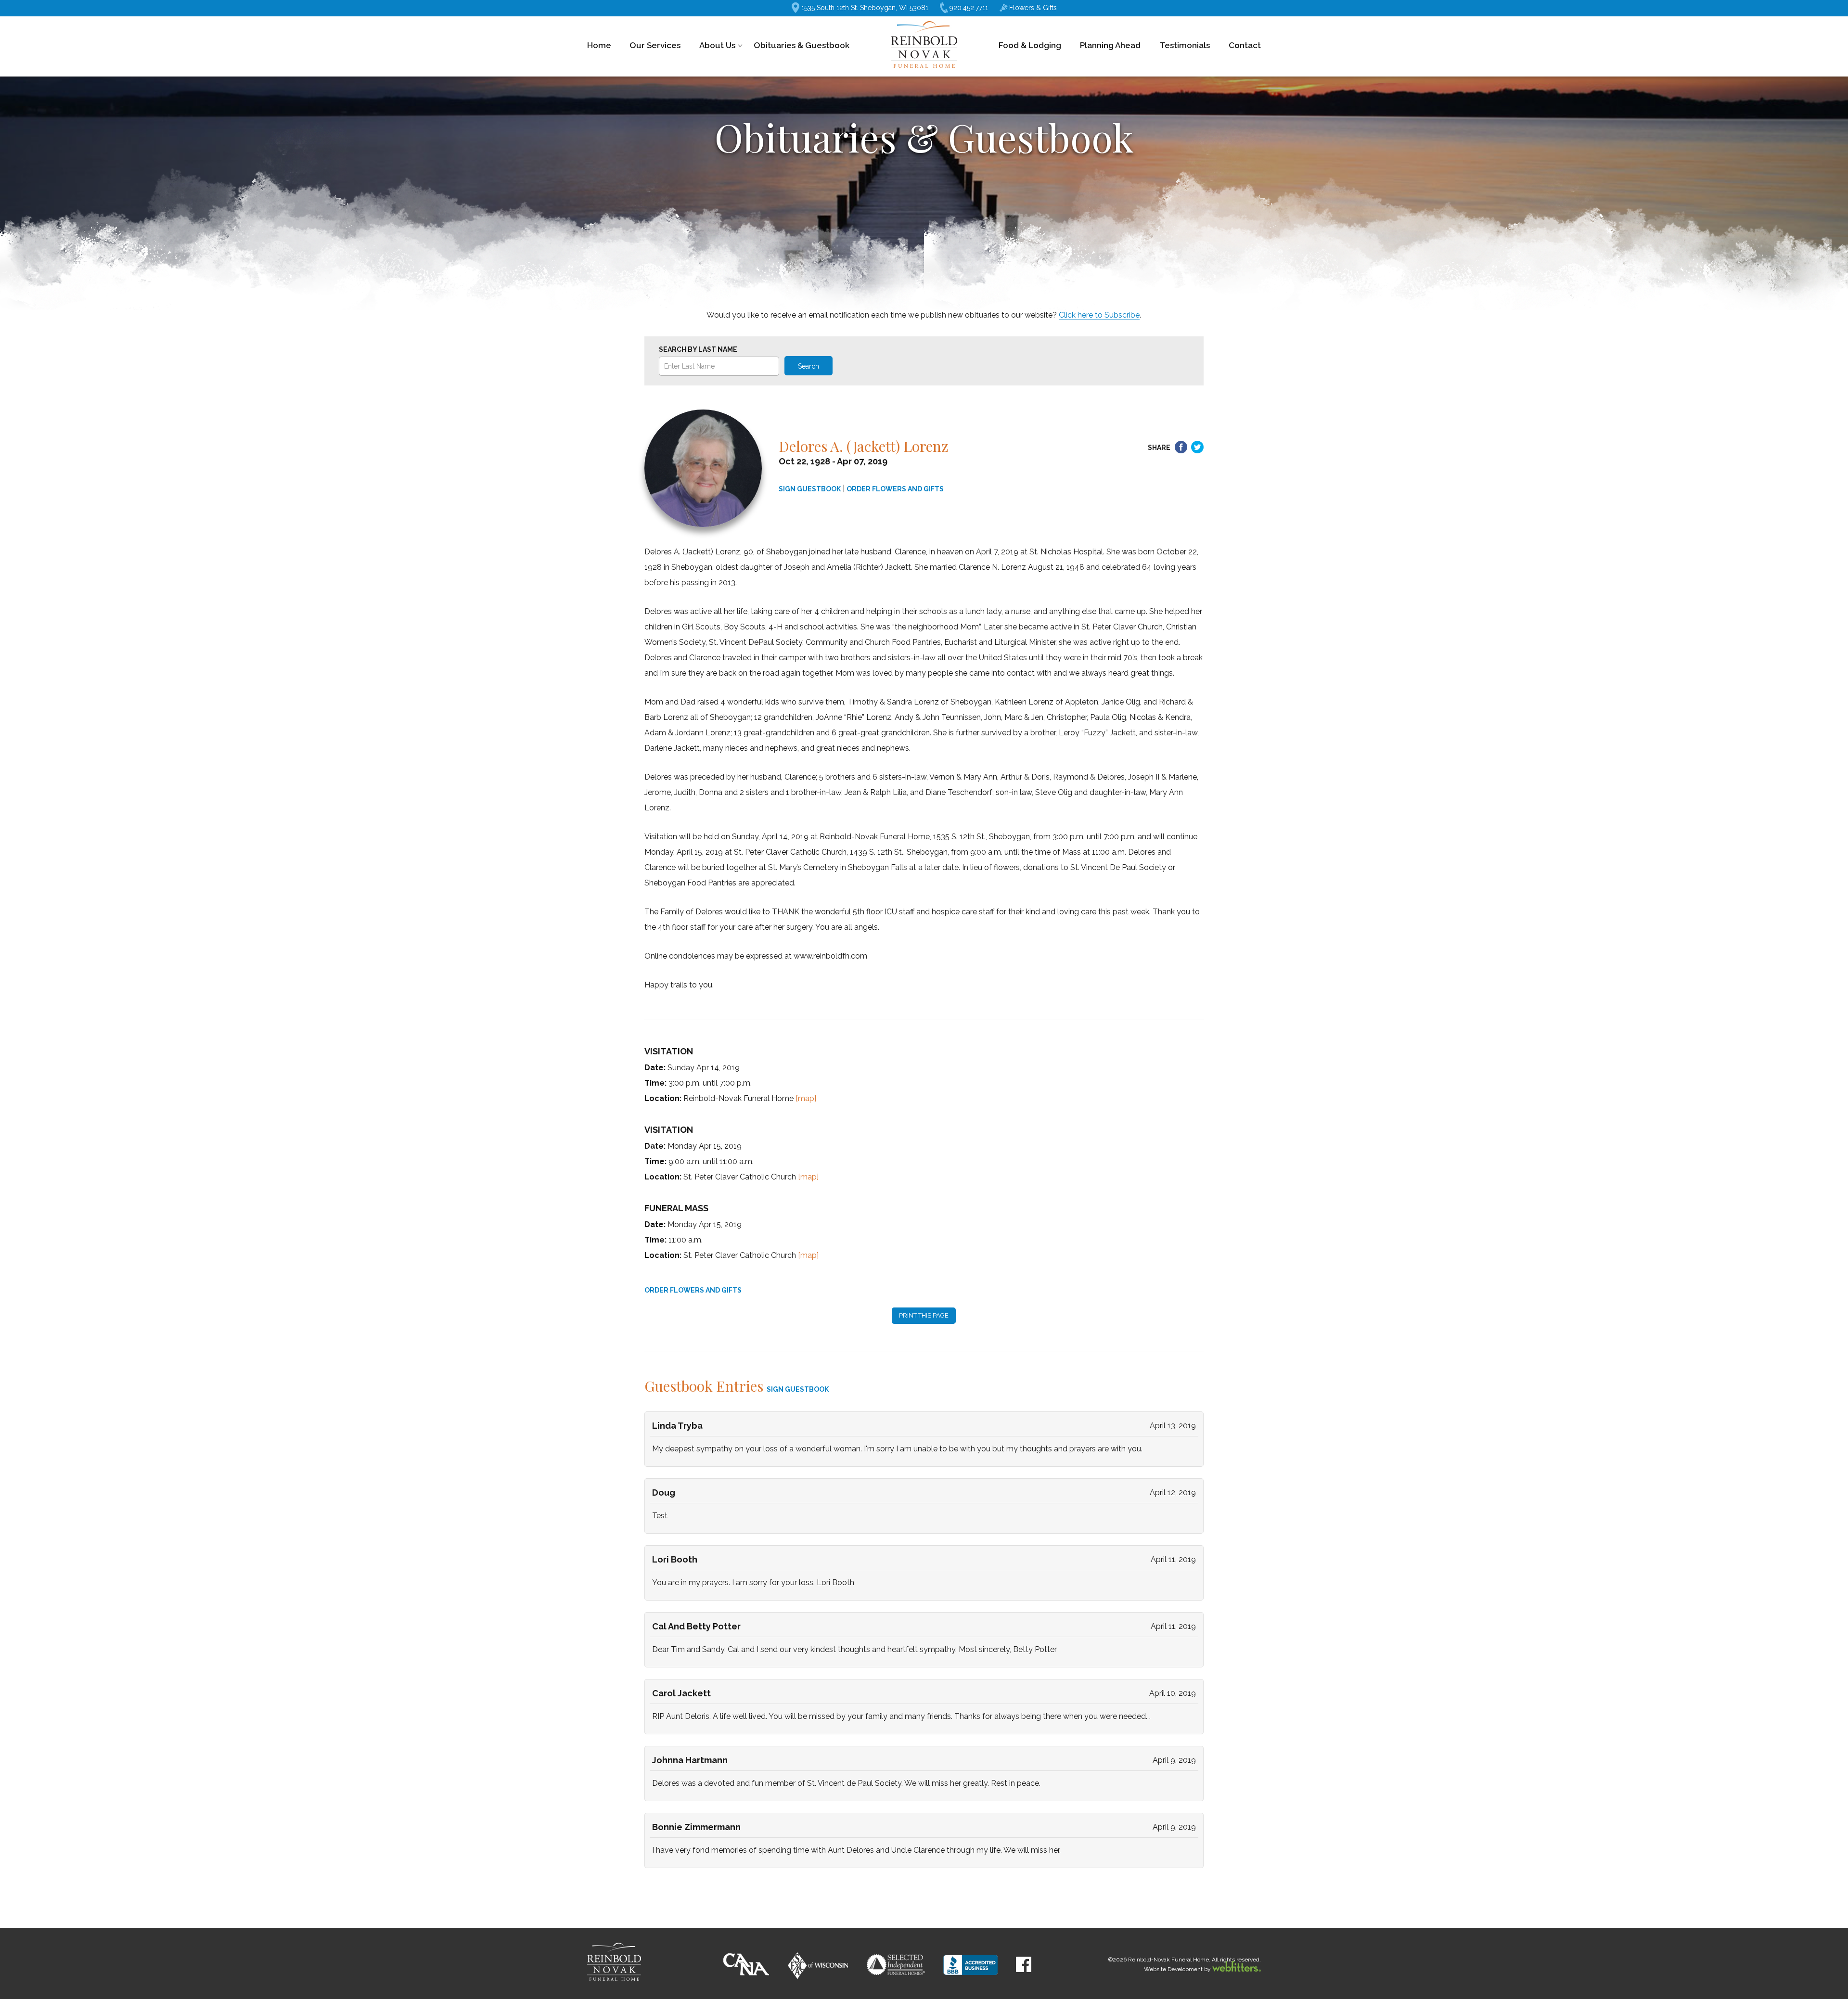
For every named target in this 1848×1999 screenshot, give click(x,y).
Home (599, 45)
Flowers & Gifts (1033, 8)
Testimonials (1185, 45)
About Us (717, 45)
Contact (1245, 45)
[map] (806, 1098)
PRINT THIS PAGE (924, 1315)
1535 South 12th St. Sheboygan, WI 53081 (865, 8)
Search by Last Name (698, 349)
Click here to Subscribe (1099, 315)
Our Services (655, 45)
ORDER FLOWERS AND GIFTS (895, 489)
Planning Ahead (1110, 45)
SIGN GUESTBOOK (810, 489)
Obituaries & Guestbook (802, 45)
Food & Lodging (1030, 45)
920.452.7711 (969, 8)
